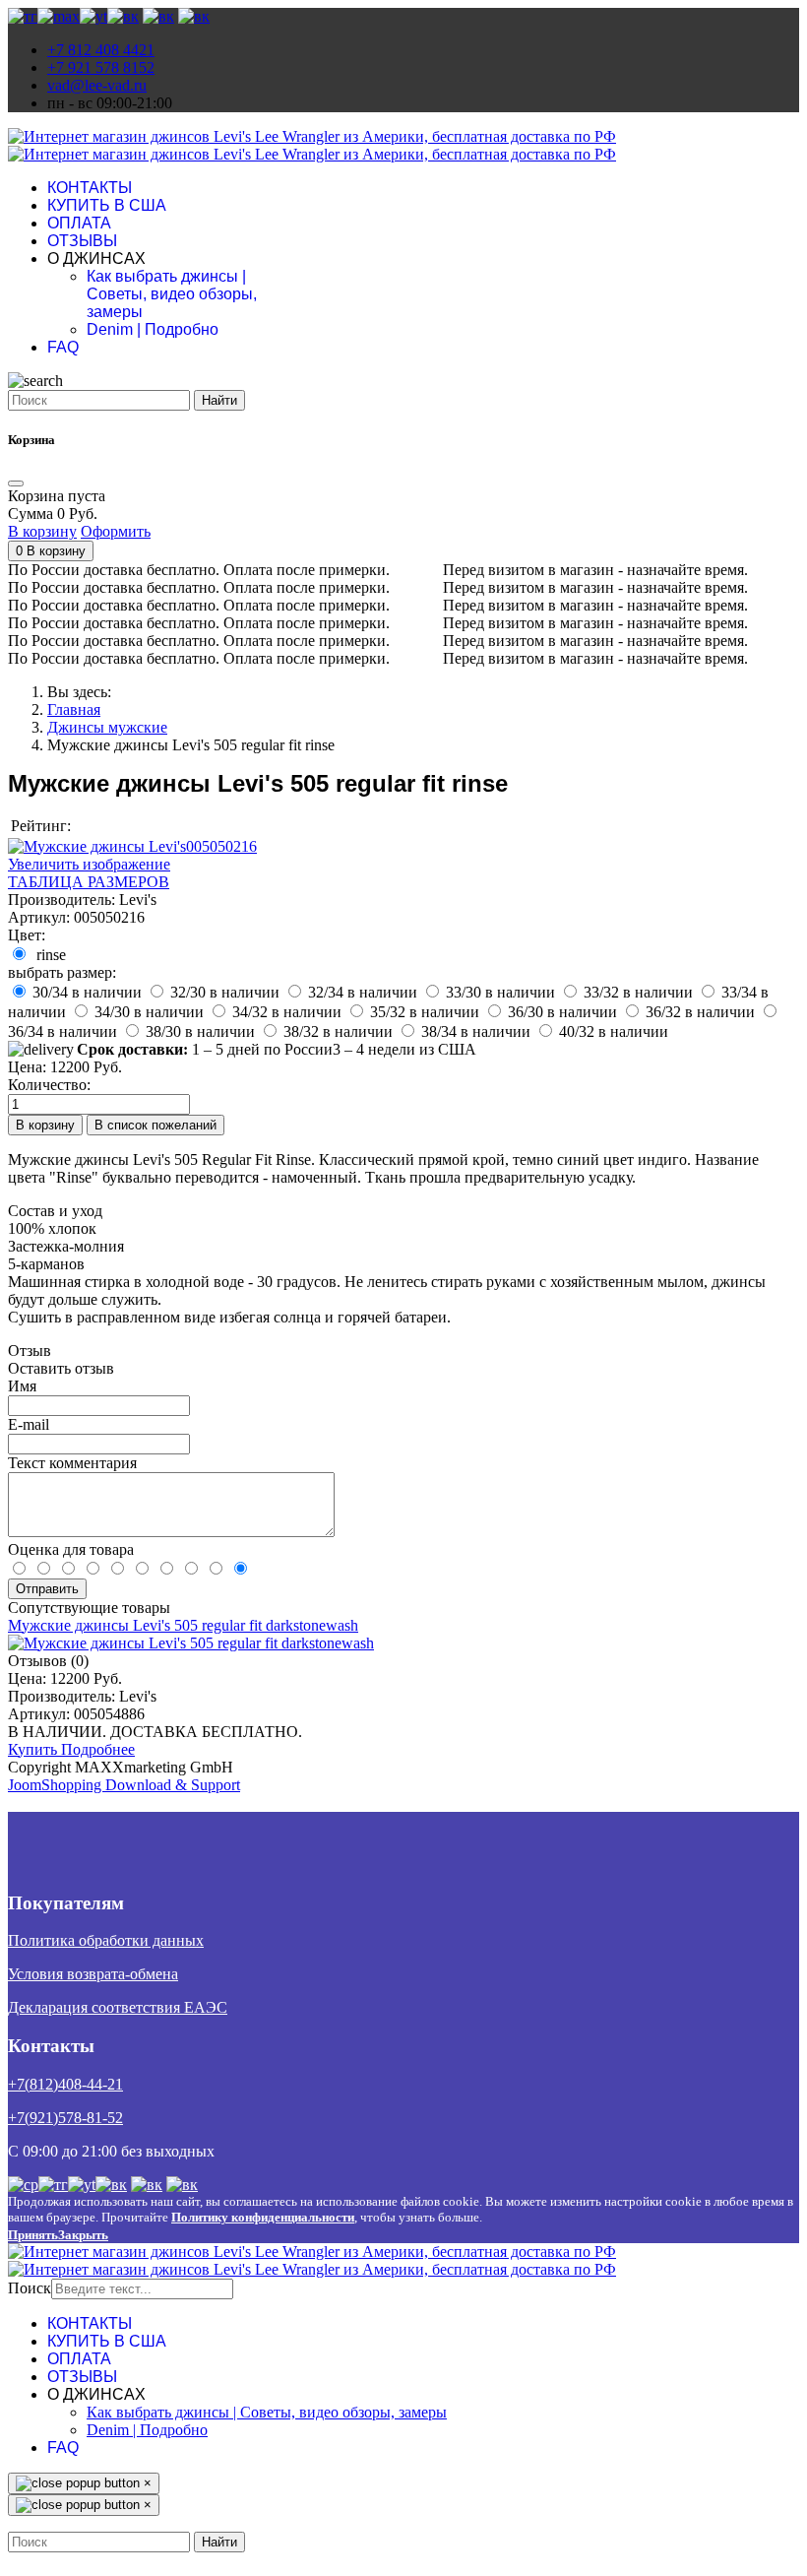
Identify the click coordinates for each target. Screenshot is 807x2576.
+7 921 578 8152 (101, 67)
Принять (33, 2235)
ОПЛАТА (79, 223)
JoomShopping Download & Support (124, 1785)
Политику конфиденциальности (263, 2217)
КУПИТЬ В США (107, 205)
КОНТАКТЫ (90, 188)
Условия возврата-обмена (93, 1974)
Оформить (116, 531)
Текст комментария (72, 1463)
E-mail (29, 1424)
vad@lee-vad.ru (97, 85)
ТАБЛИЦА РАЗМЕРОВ (89, 882)
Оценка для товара (71, 1549)
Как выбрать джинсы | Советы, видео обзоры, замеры (172, 294)
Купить (34, 1749)
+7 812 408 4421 (101, 50)
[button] (51, 551)
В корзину (42, 531)
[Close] (16, 483)
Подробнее (98, 1749)
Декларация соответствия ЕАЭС (118, 2007)
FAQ (63, 347)
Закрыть (83, 2235)
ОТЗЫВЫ (82, 241)
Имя (22, 1386)
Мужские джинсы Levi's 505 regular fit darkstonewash (183, 1625)
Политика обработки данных (106, 1940)
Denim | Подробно (153, 329)
